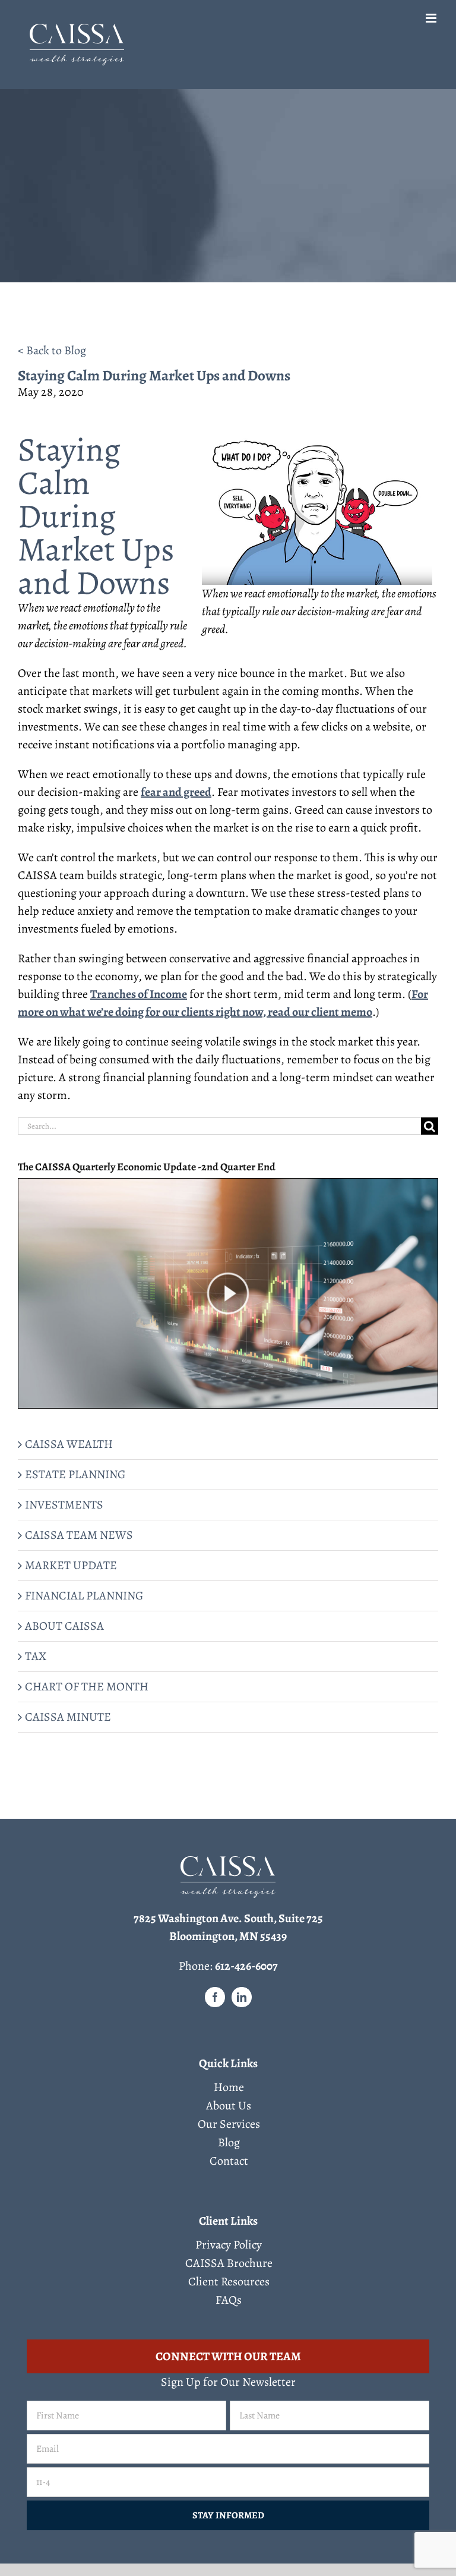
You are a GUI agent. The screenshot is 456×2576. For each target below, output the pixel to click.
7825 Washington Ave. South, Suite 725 (228, 1918)
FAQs (229, 2300)
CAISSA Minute (68, 1717)
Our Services (229, 2124)
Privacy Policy (229, 2245)
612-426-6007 (246, 1966)
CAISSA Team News (79, 1535)
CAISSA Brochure (229, 2263)
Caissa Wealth (69, 1444)
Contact (229, 2161)
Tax (36, 1656)
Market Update (71, 1565)
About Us (229, 2106)
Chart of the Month (87, 1687)
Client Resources (229, 2282)
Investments (64, 1505)
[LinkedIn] (242, 1997)
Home (229, 2087)
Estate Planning (75, 1474)
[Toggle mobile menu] (432, 18)
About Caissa (64, 1626)
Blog (229, 2143)
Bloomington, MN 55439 (228, 1936)
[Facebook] (215, 1997)
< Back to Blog (52, 350)
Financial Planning (84, 1596)
